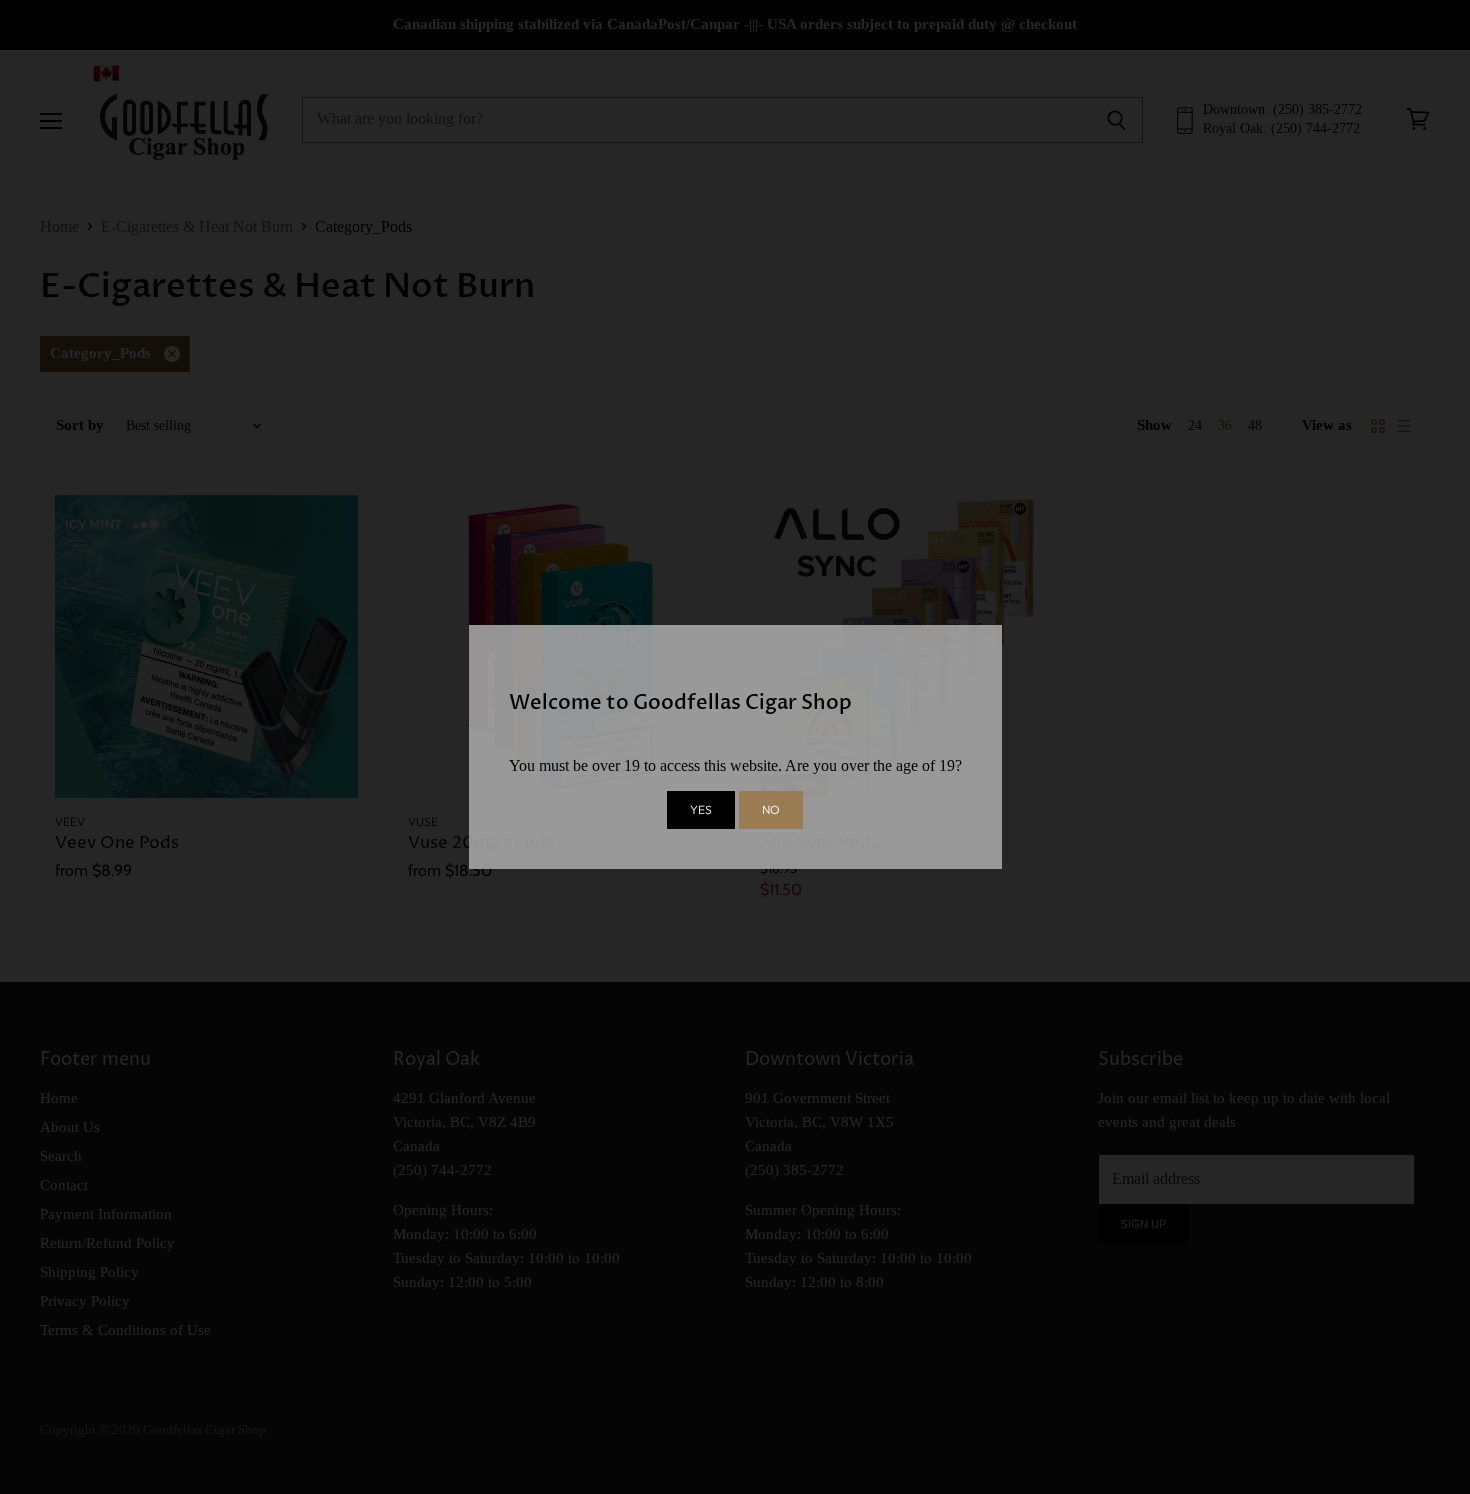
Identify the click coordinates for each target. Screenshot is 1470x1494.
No (771, 809)
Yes (701, 809)
